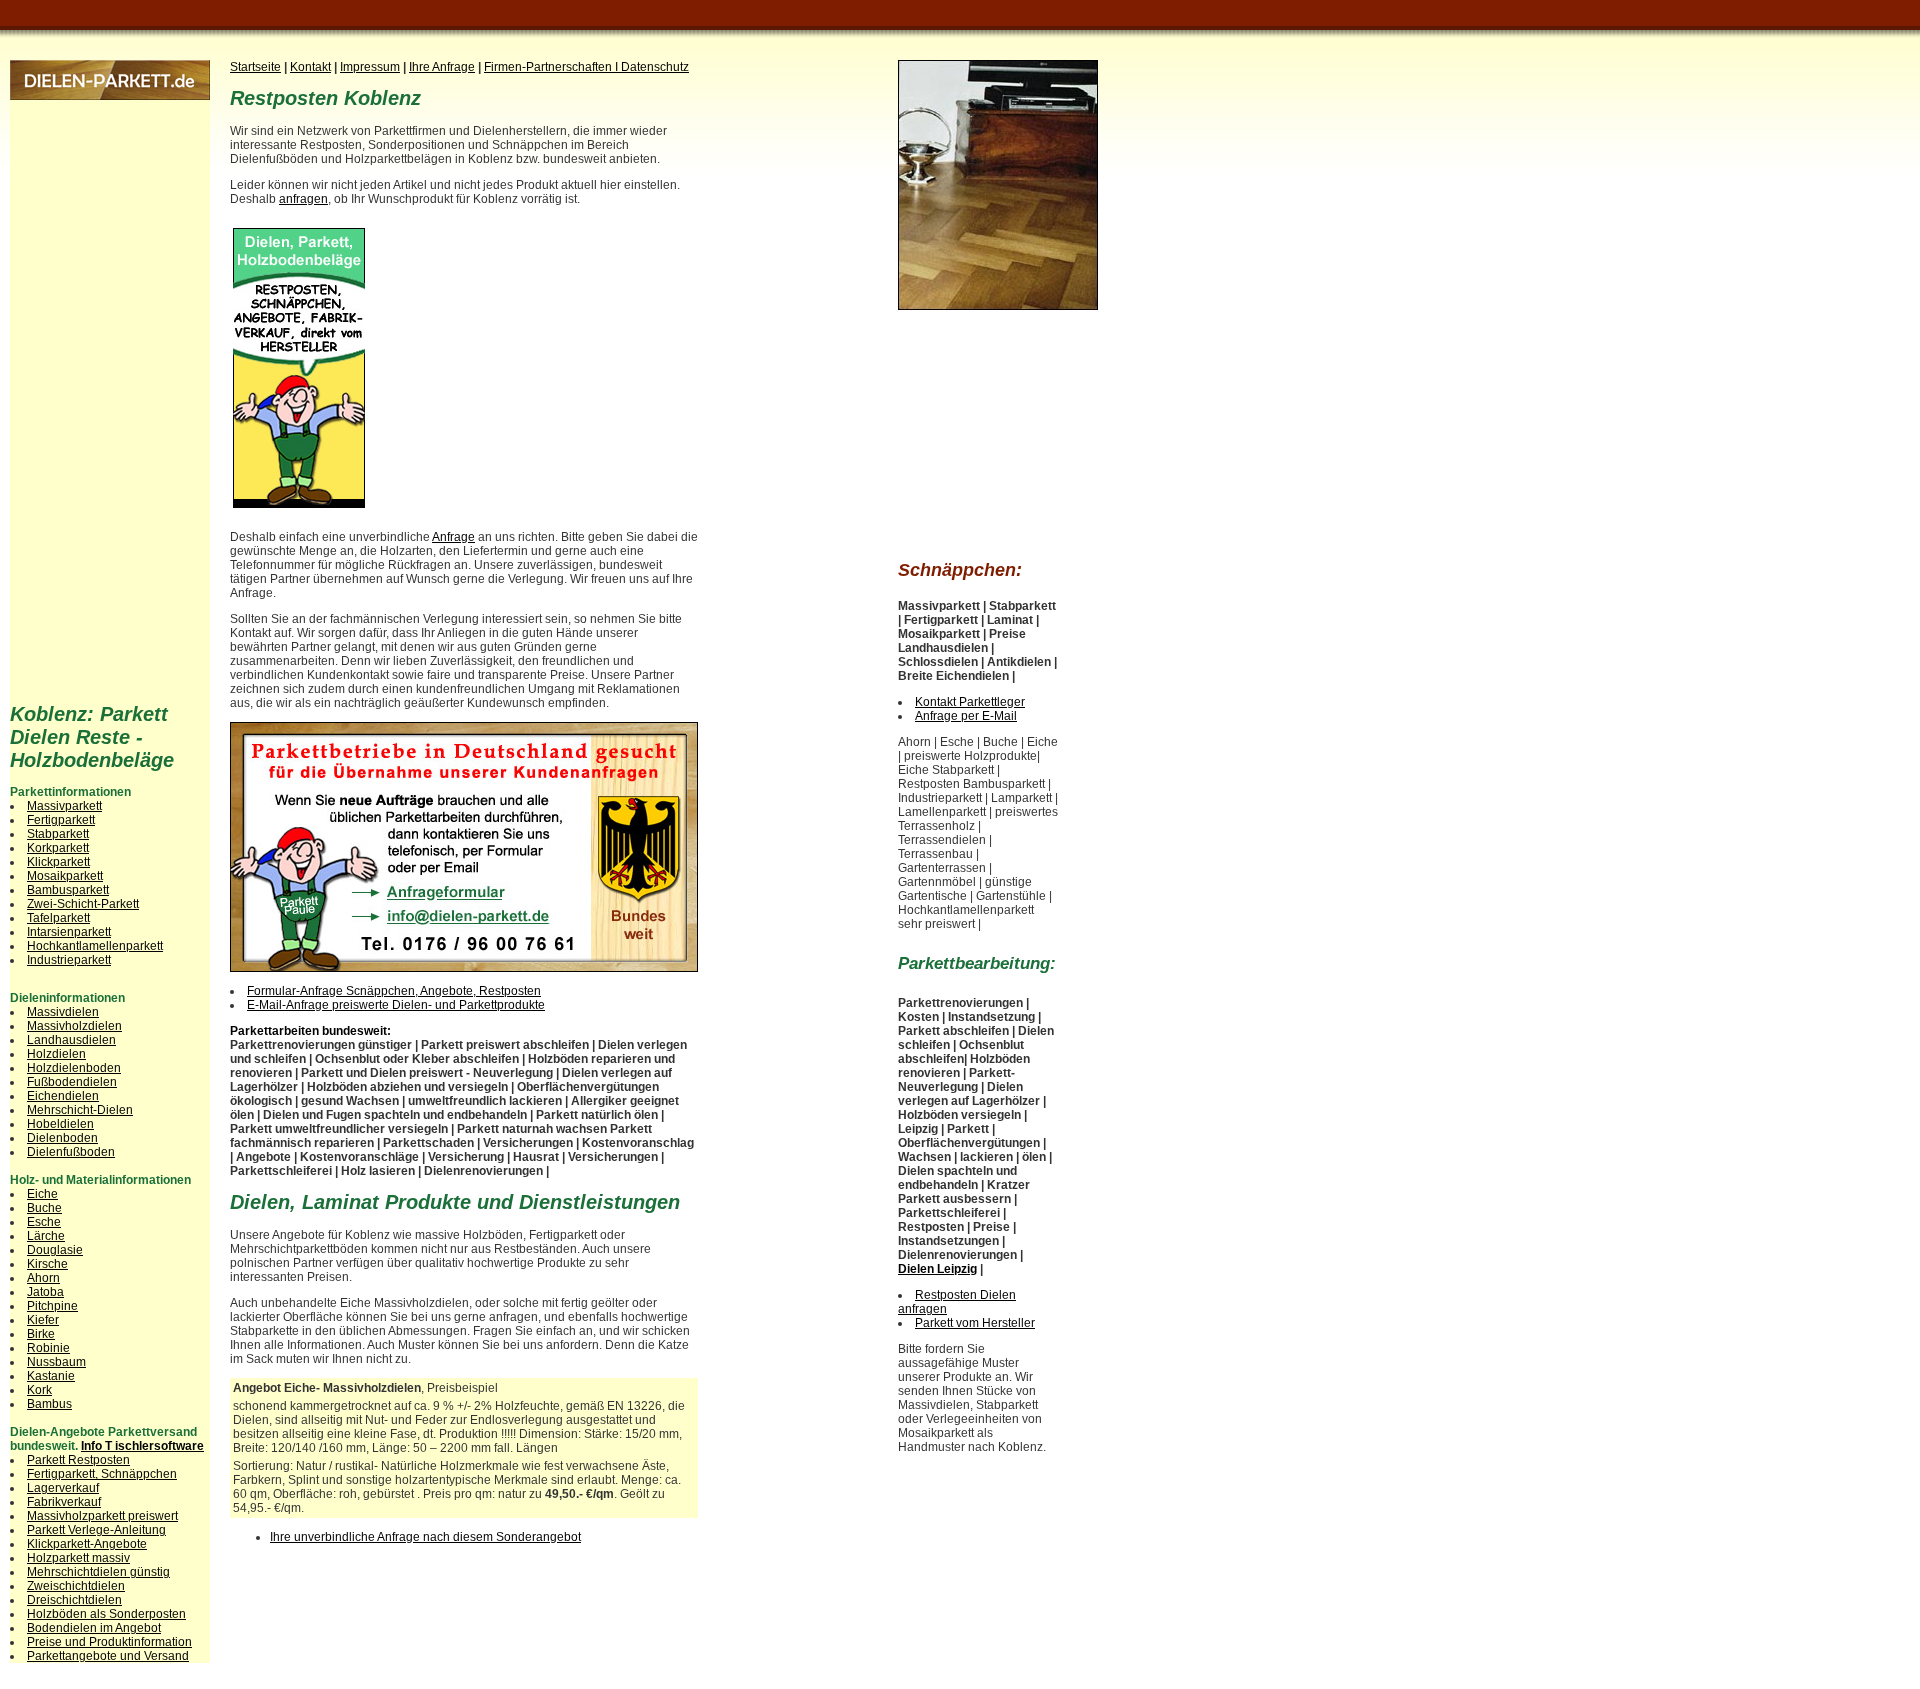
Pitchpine (52, 1306)
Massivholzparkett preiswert (102, 1516)
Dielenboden (62, 1138)
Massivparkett (64, 806)
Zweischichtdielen (76, 1586)
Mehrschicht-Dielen (80, 1110)
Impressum (370, 67)
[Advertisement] (537, 361)
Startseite (255, 67)
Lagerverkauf (63, 1488)
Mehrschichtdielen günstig (98, 1572)
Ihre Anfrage (442, 67)
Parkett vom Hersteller (975, 1323)
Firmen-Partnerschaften (549, 67)
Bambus (49, 1404)
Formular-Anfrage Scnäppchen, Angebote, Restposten (394, 991)
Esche (44, 1222)
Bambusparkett (68, 890)
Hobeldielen (60, 1124)
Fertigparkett (61, 820)
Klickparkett (58, 862)
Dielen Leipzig (937, 1269)
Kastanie (51, 1376)
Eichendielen (63, 1096)
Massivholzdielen (74, 1026)
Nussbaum (56, 1362)
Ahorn (43, 1278)
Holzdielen (56, 1054)
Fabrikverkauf (64, 1502)
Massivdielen (63, 1012)
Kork (39, 1390)
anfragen (303, 199)
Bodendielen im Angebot (94, 1628)
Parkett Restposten (78, 1460)
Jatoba (45, 1292)
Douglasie (55, 1250)
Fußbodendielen (72, 1082)
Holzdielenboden (74, 1068)
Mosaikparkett (65, 876)
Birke (41, 1334)
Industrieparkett (69, 960)
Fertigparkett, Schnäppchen (102, 1474)
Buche (44, 1208)
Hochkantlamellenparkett (95, 946)
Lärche (46, 1236)
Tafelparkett (58, 918)
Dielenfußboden (71, 1152)
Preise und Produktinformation (109, 1642)
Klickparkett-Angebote (87, 1544)
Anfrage (453, 537)
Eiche (42, 1194)
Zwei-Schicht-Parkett (83, 904)
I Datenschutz (652, 67)
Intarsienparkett (69, 932)
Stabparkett (58, 834)
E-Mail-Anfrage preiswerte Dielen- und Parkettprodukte (396, 1005)
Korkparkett (58, 848)
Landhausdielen (71, 1040)
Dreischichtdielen (74, 1600)
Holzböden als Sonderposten (106, 1614)
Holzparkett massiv (78, 1558)
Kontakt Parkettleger (970, 702)
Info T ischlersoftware (142, 1446)
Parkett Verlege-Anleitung (96, 1530)
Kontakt (310, 67)
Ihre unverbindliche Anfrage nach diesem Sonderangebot (425, 1537)
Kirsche (47, 1264)
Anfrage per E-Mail (966, 716)
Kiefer (43, 1320)
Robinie (48, 1348)
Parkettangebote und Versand (108, 1656)
